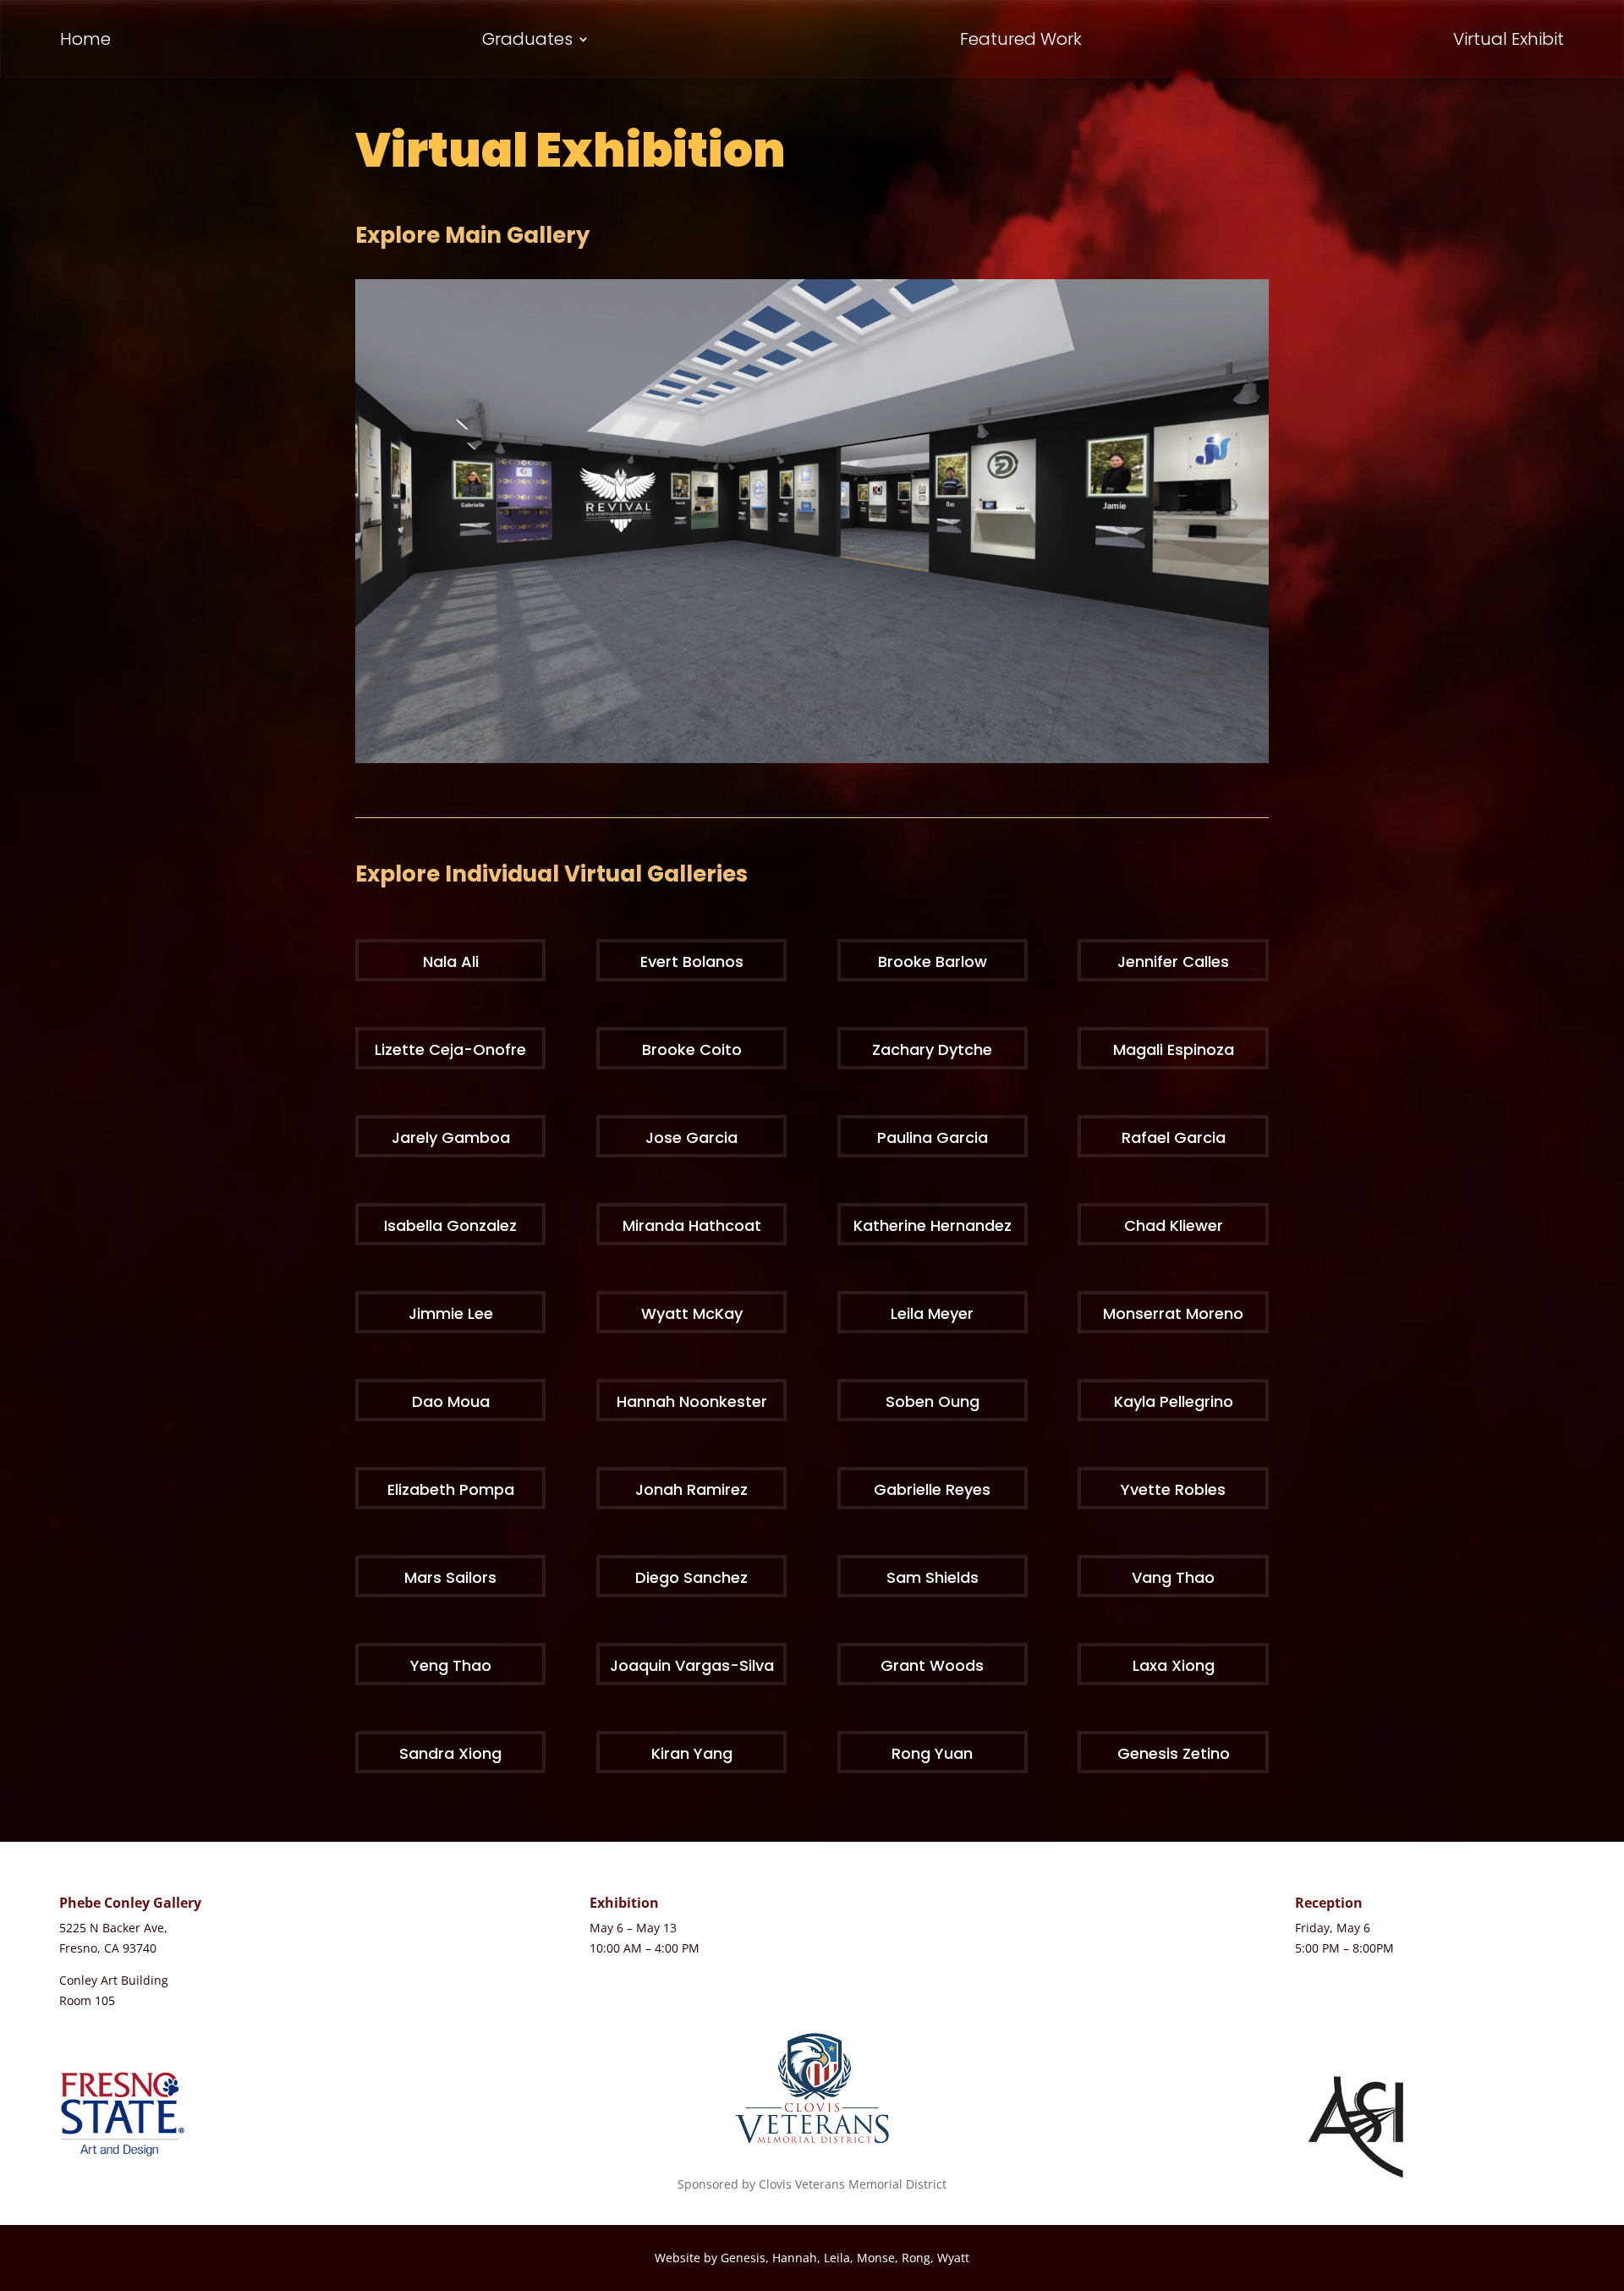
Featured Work (1021, 42)
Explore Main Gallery (472, 235)
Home (85, 42)
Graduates (527, 42)
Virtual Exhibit (1509, 42)
